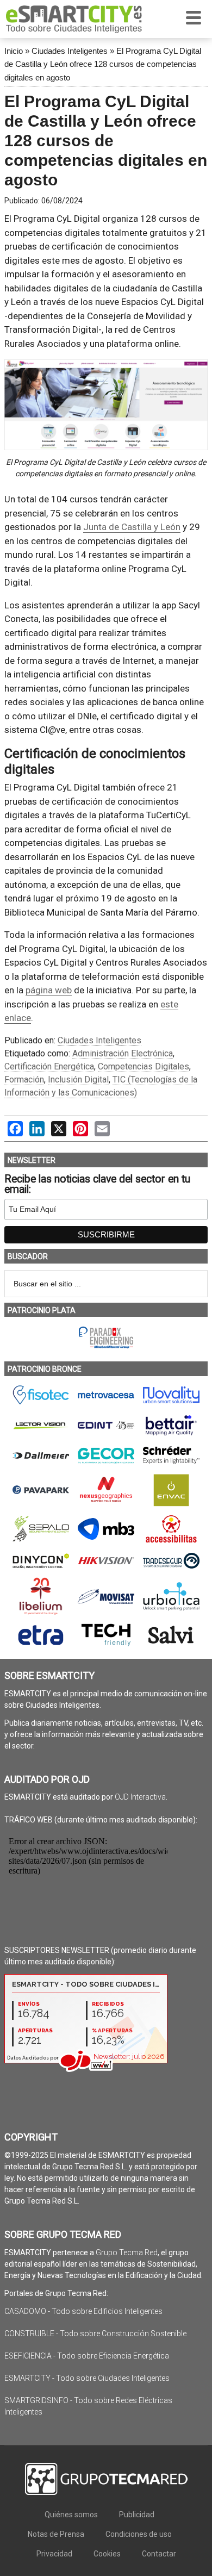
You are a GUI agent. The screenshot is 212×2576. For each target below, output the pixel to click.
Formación (24, 1079)
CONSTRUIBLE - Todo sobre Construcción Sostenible (95, 2334)
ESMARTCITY (74, 19)
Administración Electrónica (123, 1053)
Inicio (14, 51)
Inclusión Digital (78, 1079)
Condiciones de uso (139, 2534)
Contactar (159, 2554)
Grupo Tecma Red (127, 2253)
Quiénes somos (71, 2515)
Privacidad (54, 2554)
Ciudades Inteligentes (70, 51)
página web (49, 990)
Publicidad (137, 2515)
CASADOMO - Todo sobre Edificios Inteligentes (83, 2311)
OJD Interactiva (140, 1797)
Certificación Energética (49, 1066)
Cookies (107, 2554)
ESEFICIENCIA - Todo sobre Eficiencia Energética (87, 2356)
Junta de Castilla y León (132, 527)
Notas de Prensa (56, 2534)
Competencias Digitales (144, 1066)
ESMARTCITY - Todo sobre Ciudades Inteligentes (87, 2378)
